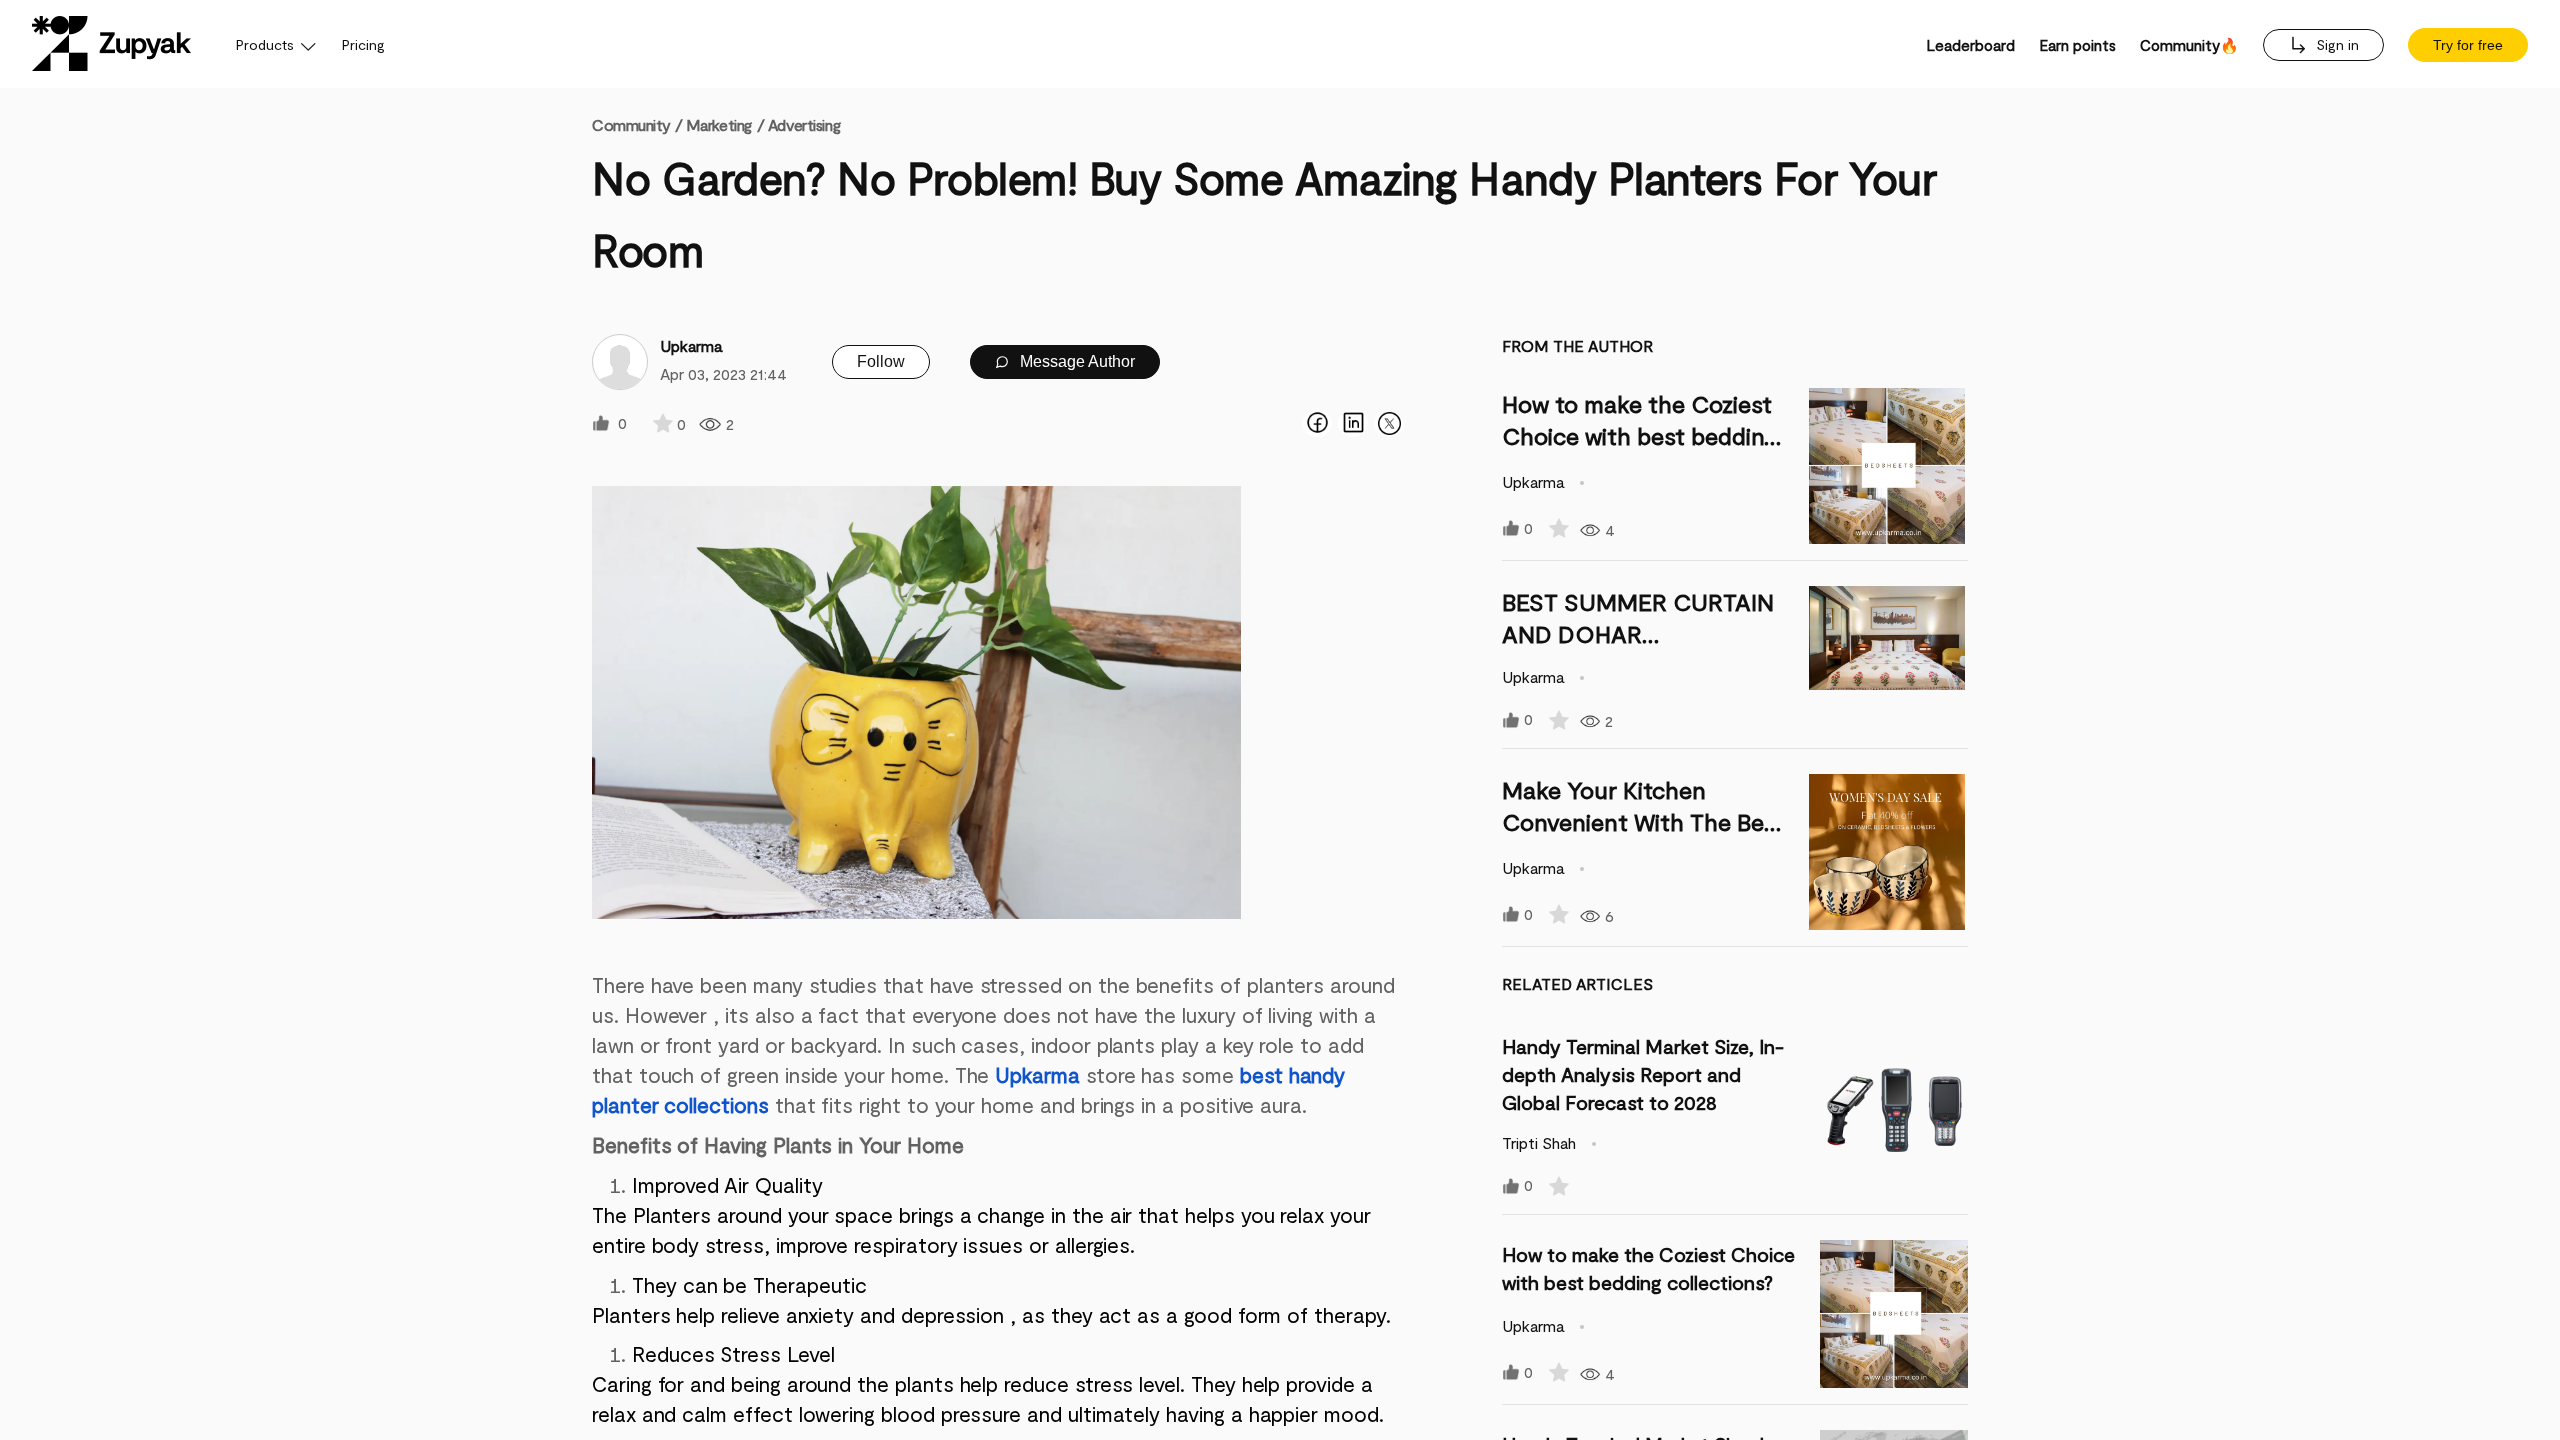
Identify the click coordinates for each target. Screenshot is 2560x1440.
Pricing (363, 44)
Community (637, 124)
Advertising (804, 124)
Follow (881, 361)
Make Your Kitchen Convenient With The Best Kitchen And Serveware (1643, 821)
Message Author (1075, 361)
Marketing (719, 124)
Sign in (2335, 44)
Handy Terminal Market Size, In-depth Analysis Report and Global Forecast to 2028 (1643, 1074)
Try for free (2468, 45)
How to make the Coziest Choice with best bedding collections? (1639, 435)
